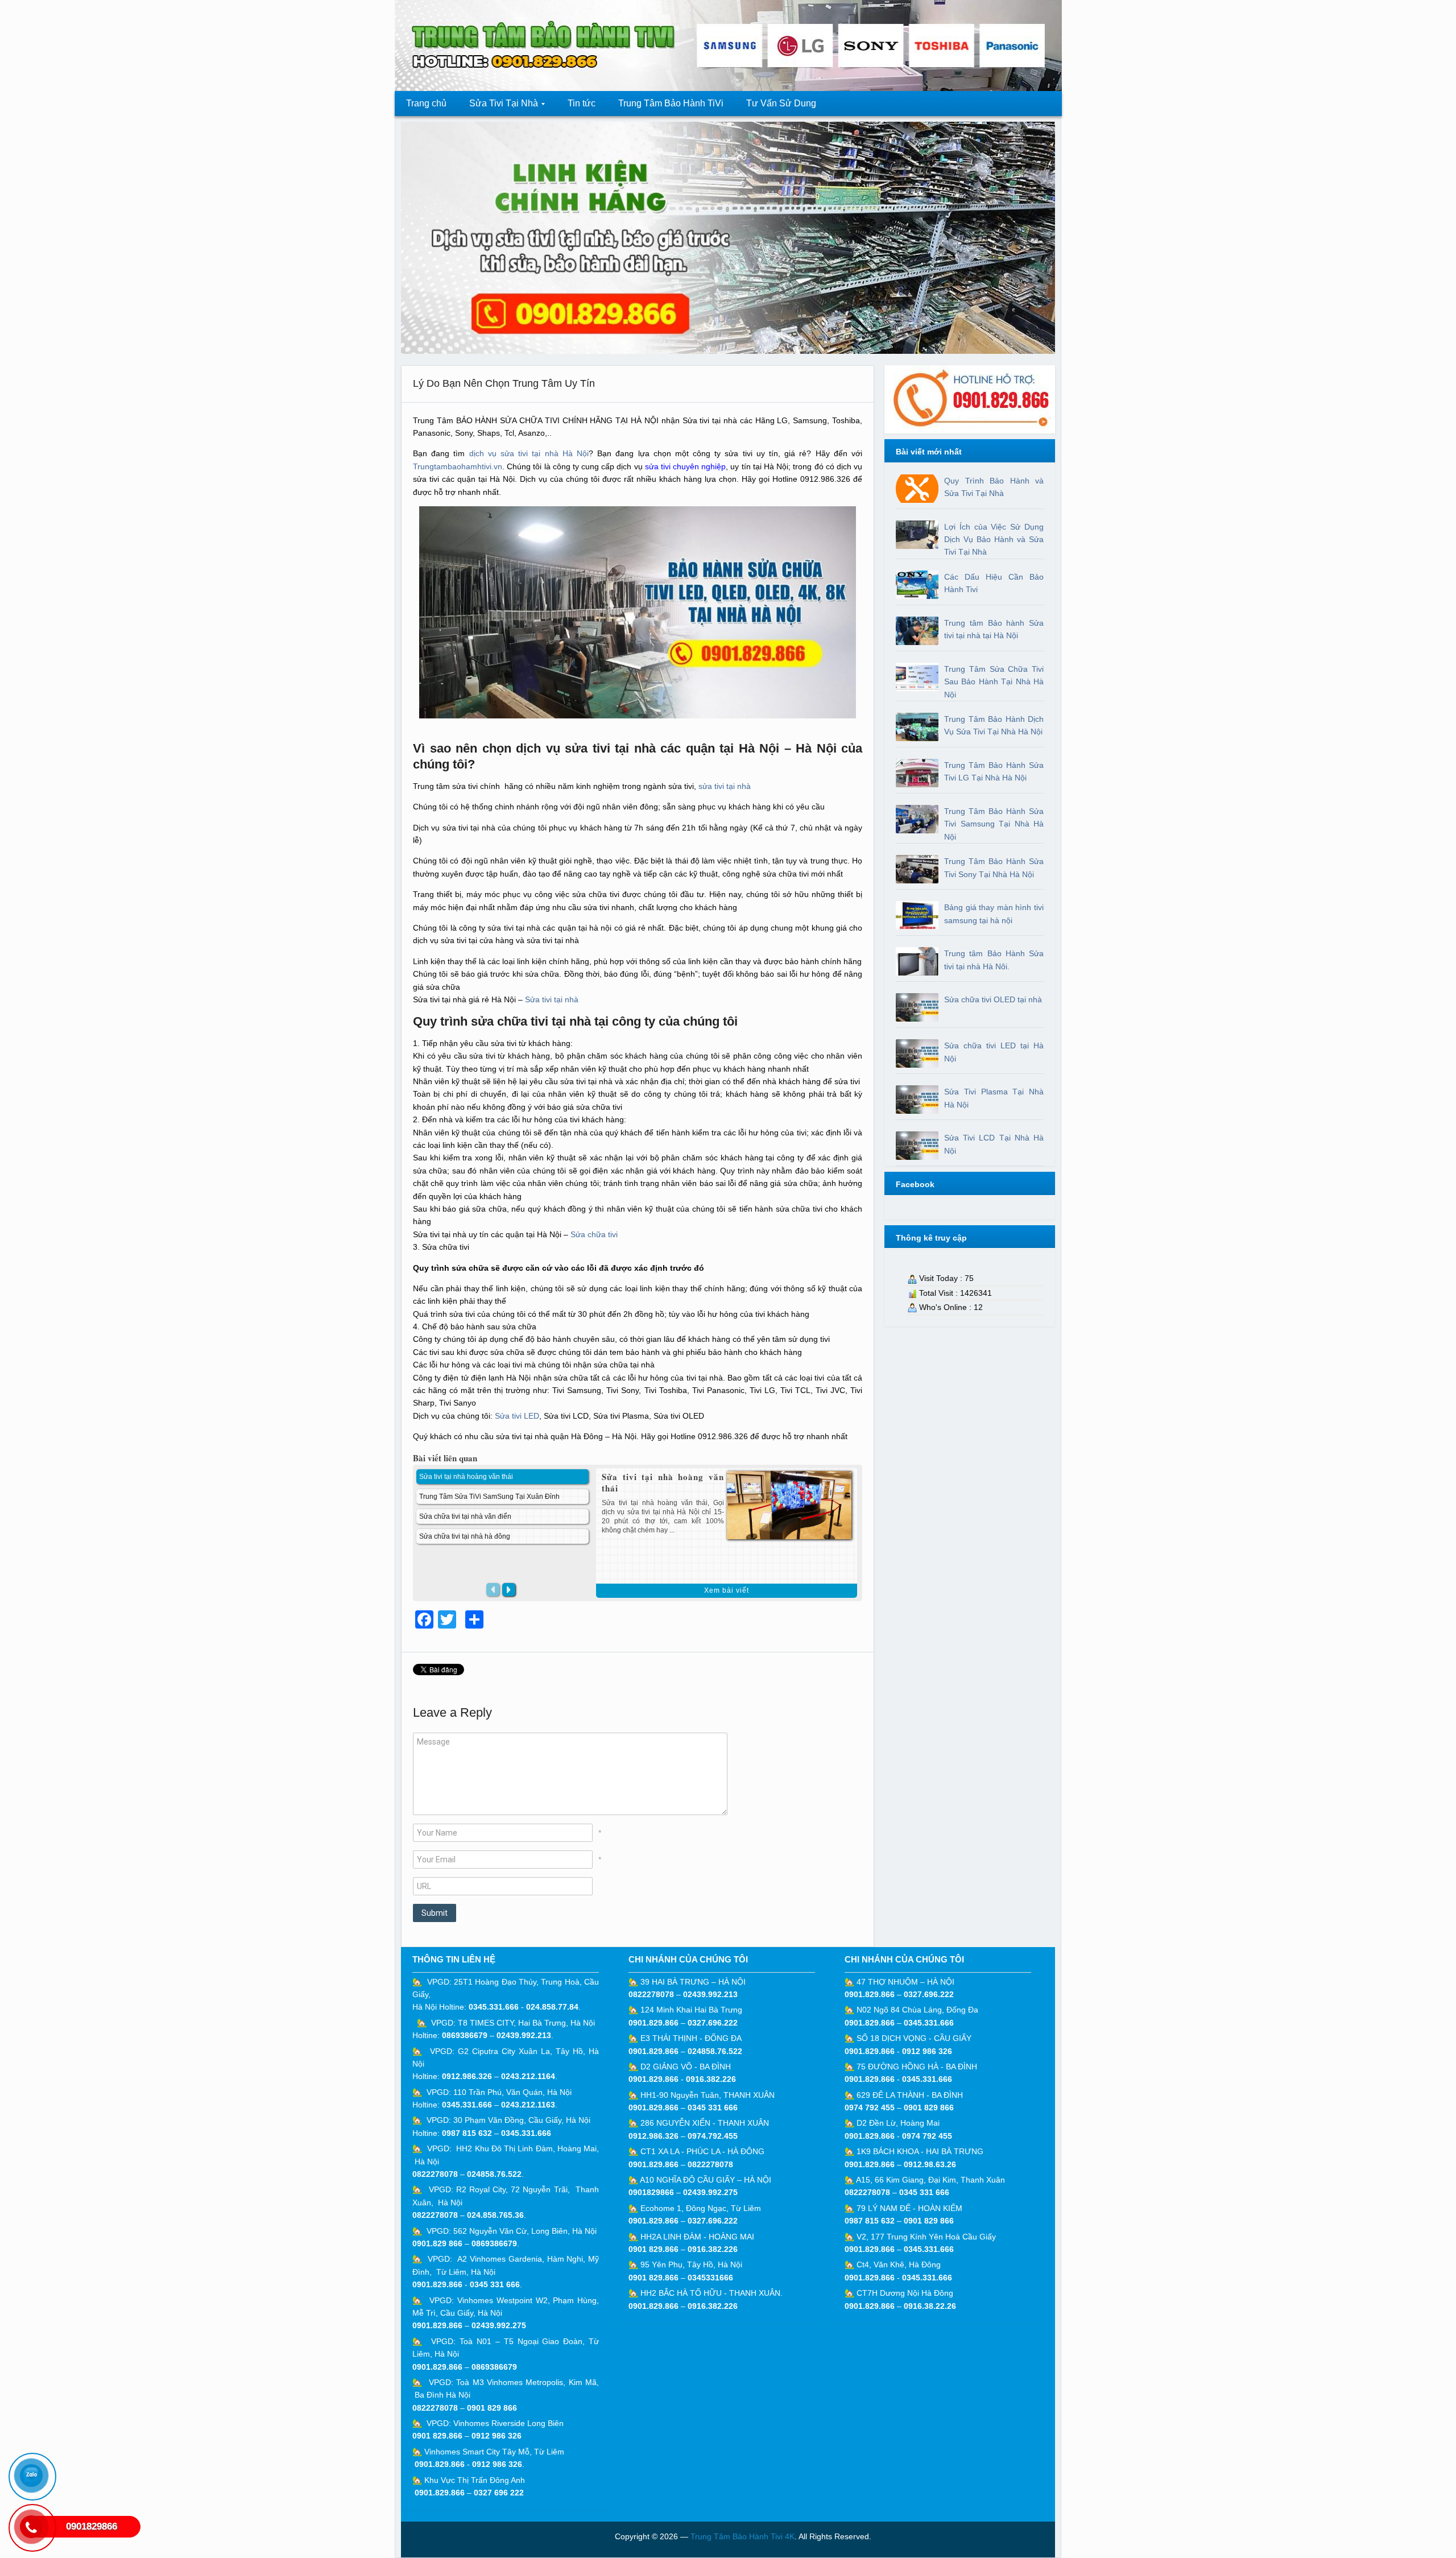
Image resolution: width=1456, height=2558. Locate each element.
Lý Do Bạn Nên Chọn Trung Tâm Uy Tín (504, 383)
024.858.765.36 (495, 2215)
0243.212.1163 (528, 2105)
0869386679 (465, 2035)
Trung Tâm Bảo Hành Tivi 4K (743, 2536)
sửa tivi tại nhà (726, 786)
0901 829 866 (492, 2408)
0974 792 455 (870, 2107)
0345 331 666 (495, 2284)
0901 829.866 (437, 2436)
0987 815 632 (467, 2133)
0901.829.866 (437, 2284)
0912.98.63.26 (930, 2164)
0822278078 (435, 2174)
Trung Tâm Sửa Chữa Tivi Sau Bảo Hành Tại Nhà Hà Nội (994, 682)
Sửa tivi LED (517, 1416)
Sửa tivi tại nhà (552, 999)
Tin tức (582, 103)
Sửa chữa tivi (594, 1234)
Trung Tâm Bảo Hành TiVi (671, 103)
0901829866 (651, 2192)
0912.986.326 (467, 2076)
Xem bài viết (727, 1590)
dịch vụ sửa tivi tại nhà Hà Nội (529, 453)
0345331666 (710, 2278)
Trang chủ (426, 103)
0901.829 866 (437, 2243)
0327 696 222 (499, 2493)
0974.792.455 (713, 2136)
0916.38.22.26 (930, 2306)
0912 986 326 (497, 2436)
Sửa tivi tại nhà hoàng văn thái (663, 1482)
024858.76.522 (494, 2174)
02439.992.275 (499, 2325)
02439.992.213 (524, 2035)
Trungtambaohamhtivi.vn (458, 466)
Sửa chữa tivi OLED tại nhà (993, 999)
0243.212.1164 (528, 2076)
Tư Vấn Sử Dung (781, 103)
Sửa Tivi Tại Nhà (498, 107)
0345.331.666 (494, 2007)
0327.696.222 (713, 2023)
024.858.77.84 (552, 2007)
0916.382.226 (711, 2079)
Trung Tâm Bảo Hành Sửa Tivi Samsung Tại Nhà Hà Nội (994, 824)
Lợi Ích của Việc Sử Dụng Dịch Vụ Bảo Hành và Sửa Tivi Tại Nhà (994, 540)
